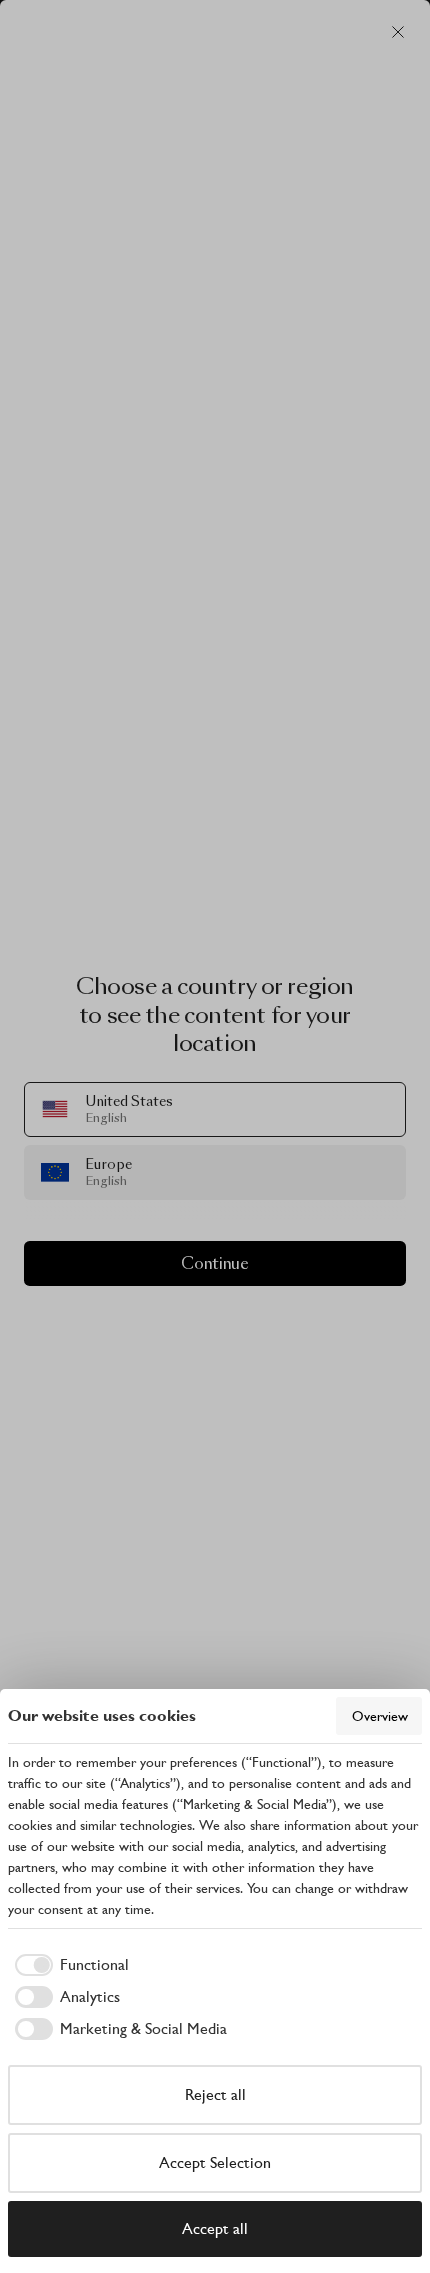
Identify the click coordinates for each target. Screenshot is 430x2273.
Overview (380, 1716)
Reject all (215, 2094)
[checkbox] (68, 1965)
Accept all (215, 2228)
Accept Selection (215, 2162)
